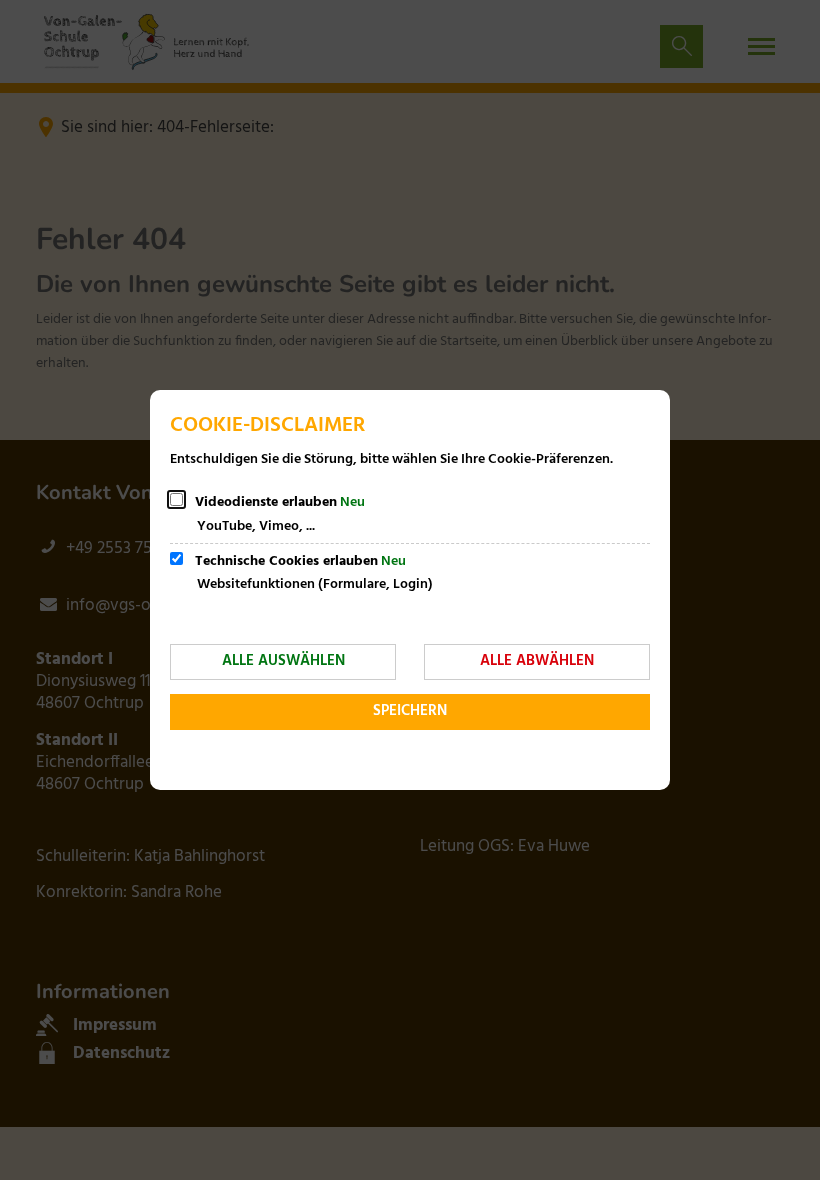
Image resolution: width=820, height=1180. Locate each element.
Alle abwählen (537, 661)
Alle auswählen (283, 661)
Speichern (410, 711)
